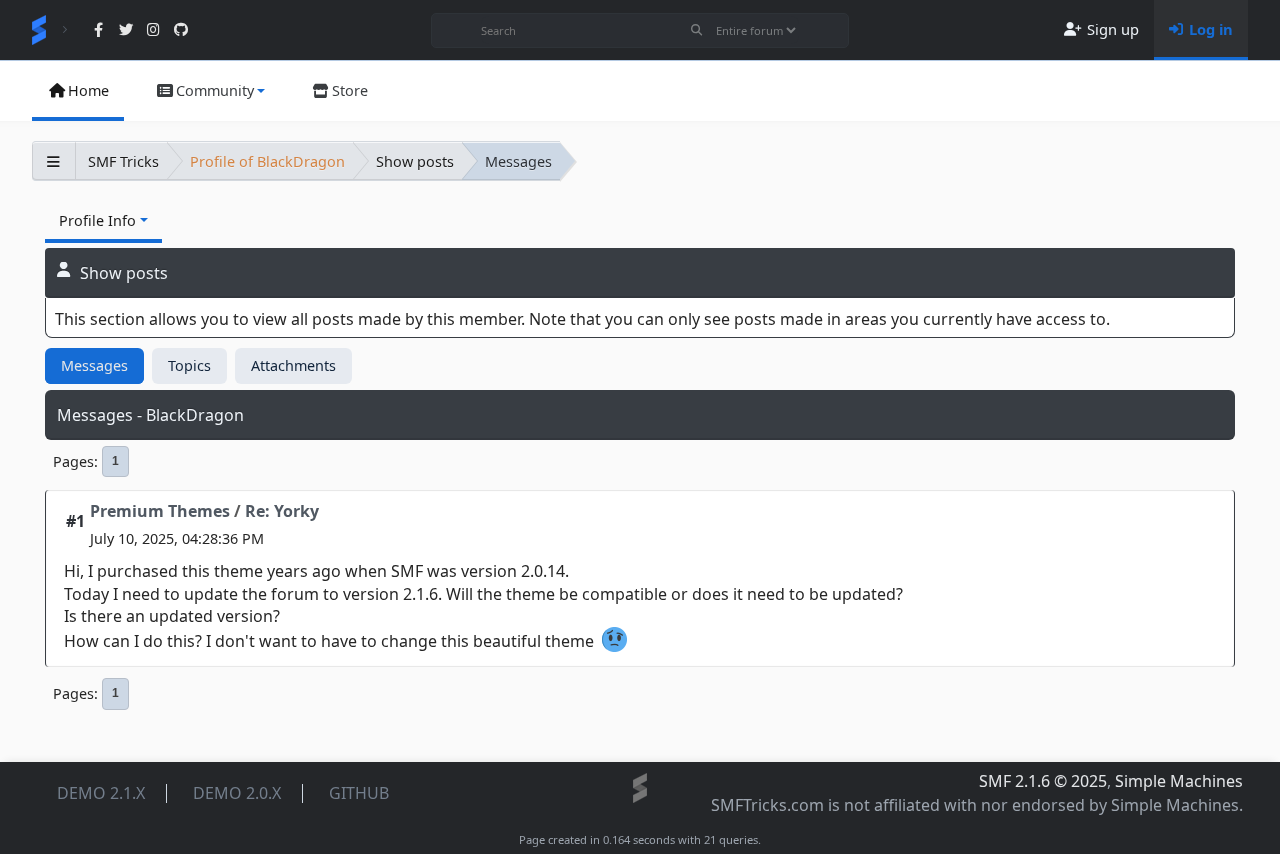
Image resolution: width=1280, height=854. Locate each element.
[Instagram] (153, 30)
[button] (210, 91)
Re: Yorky (282, 511)
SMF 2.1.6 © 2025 (1043, 781)
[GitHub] (180, 30)
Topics (189, 365)
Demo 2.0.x (237, 793)
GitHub (359, 793)
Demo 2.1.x (101, 793)
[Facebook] (98, 30)
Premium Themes (160, 511)
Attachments (293, 365)
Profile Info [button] (97, 220)
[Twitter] (125, 30)
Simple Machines (1179, 781)
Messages (94, 365)
